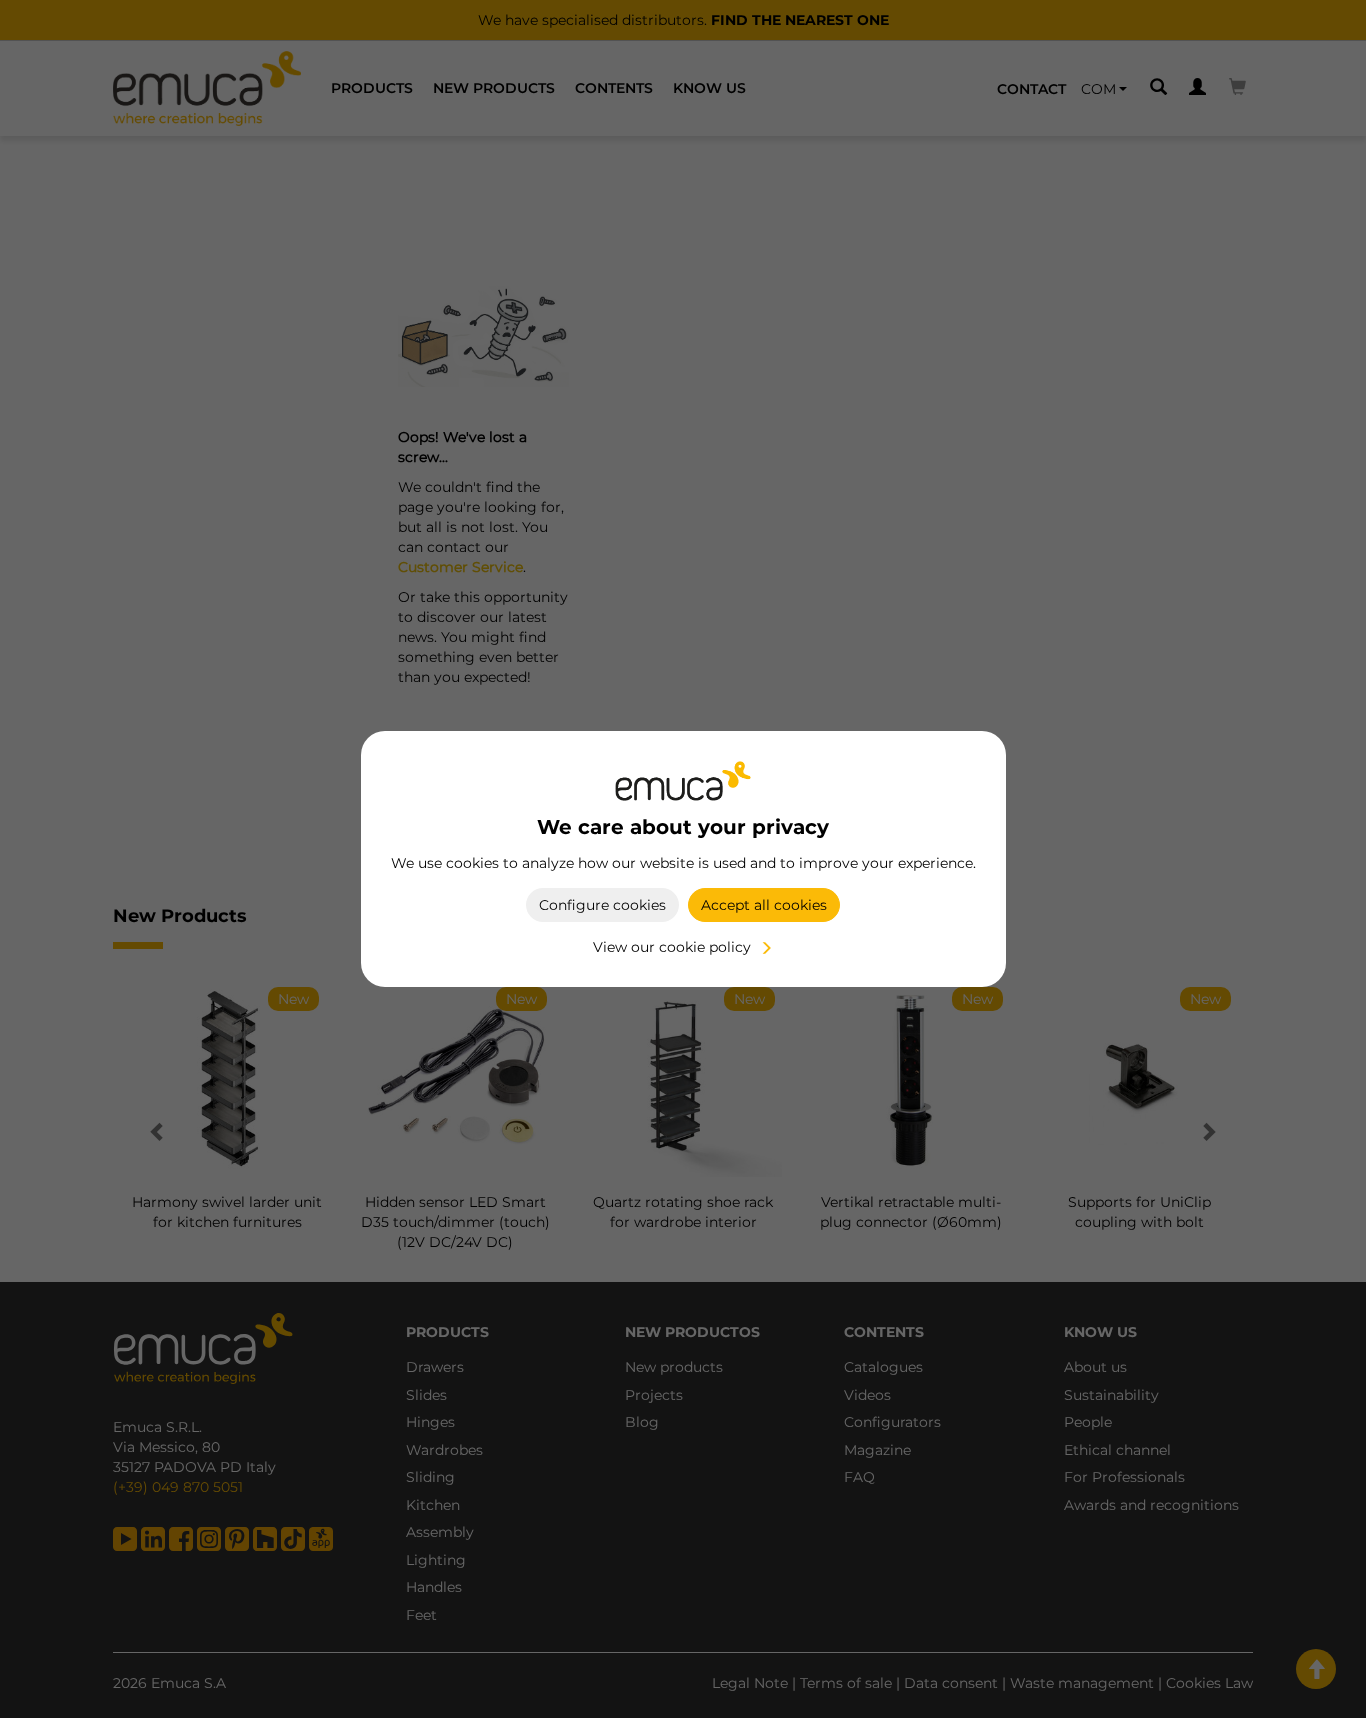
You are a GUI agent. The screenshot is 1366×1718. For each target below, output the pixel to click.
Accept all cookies (764, 905)
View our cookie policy (672, 947)
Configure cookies (602, 905)
